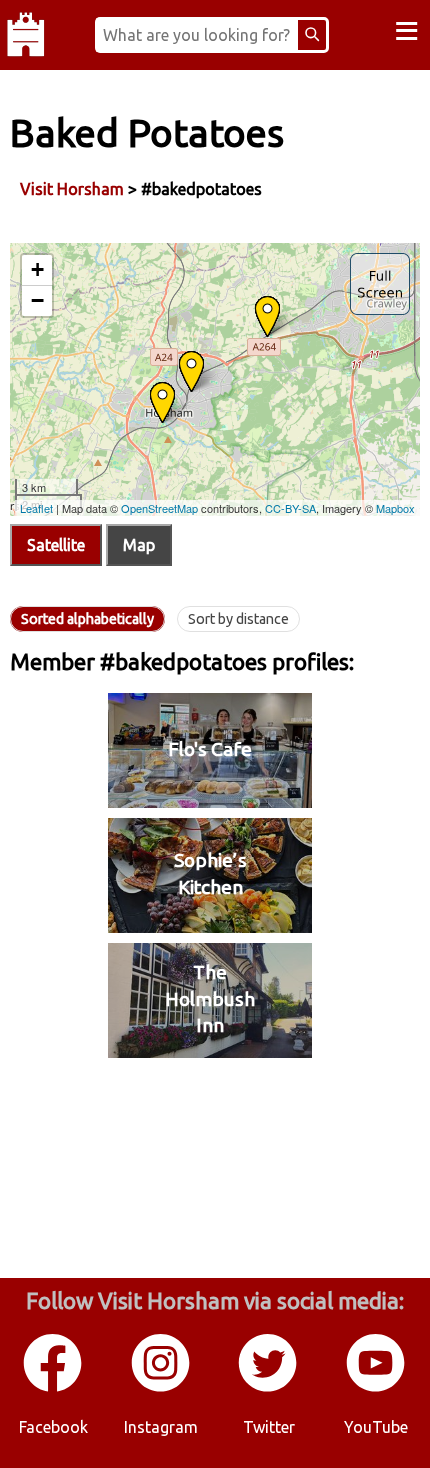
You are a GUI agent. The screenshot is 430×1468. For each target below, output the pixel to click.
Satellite (56, 545)
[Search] (312, 35)
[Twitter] (269, 1388)
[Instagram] (162, 1388)
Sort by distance (238, 619)
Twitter (269, 1427)
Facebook (53, 1427)
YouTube (376, 1427)
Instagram (161, 1427)
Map (139, 545)
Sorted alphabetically (87, 619)
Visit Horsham (72, 189)
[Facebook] (54, 1388)
